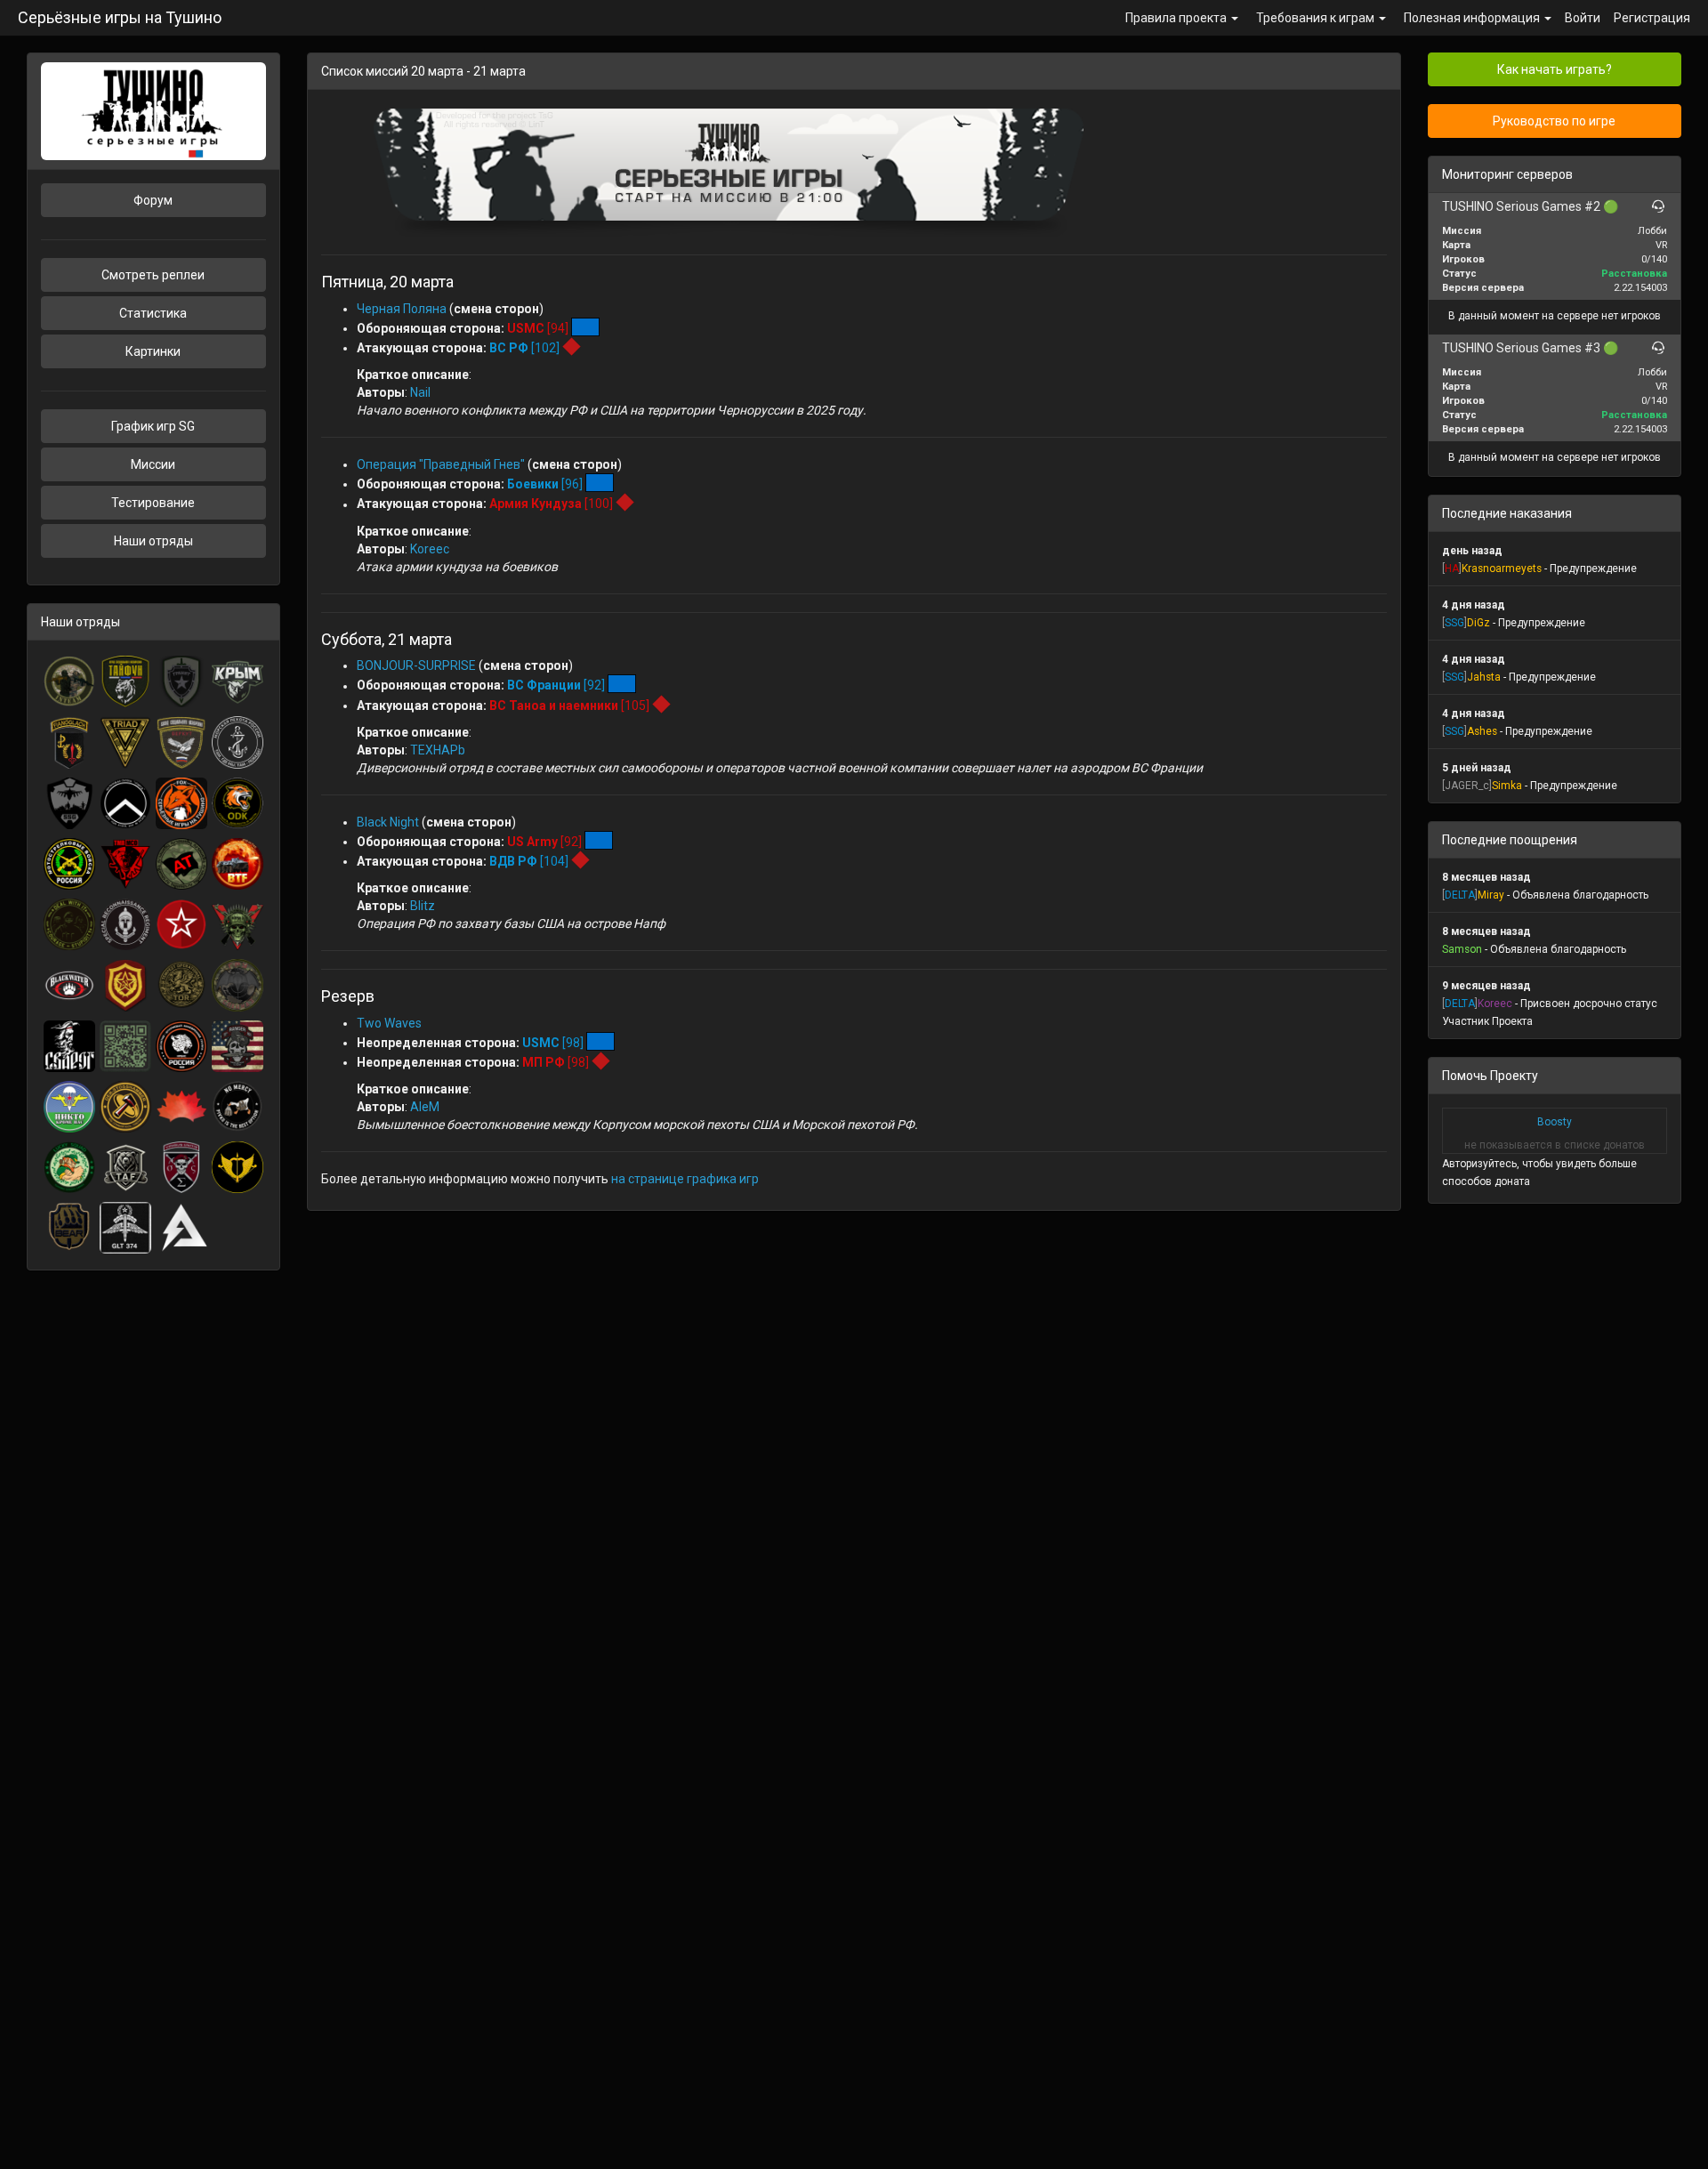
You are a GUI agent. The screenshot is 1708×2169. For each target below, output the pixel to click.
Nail (420, 392)
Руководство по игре (1554, 121)
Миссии (153, 464)
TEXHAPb (438, 750)
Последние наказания (1507, 513)
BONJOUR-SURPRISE (416, 665)
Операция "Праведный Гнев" (441, 464)
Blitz (423, 906)
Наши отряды (153, 541)
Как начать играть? (1555, 69)
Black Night (388, 822)
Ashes (1482, 731)
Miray (1491, 895)
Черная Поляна (403, 309)
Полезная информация (1473, 18)
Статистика (153, 313)
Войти (1583, 18)
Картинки (153, 351)
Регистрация (1652, 18)
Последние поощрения (1510, 840)
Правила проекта (1177, 18)
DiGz (1478, 623)
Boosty (1555, 1122)
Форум (153, 200)
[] (1452, 568)
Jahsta (1484, 677)
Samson (1462, 949)
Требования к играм (1317, 18)
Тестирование (153, 503)
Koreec (430, 549)
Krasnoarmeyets (1502, 568)
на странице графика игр (685, 1179)
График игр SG (153, 426)
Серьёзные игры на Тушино (120, 17)
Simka (1507, 786)
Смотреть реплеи (153, 275)
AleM (425, 1107)
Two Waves (389, 1023)
